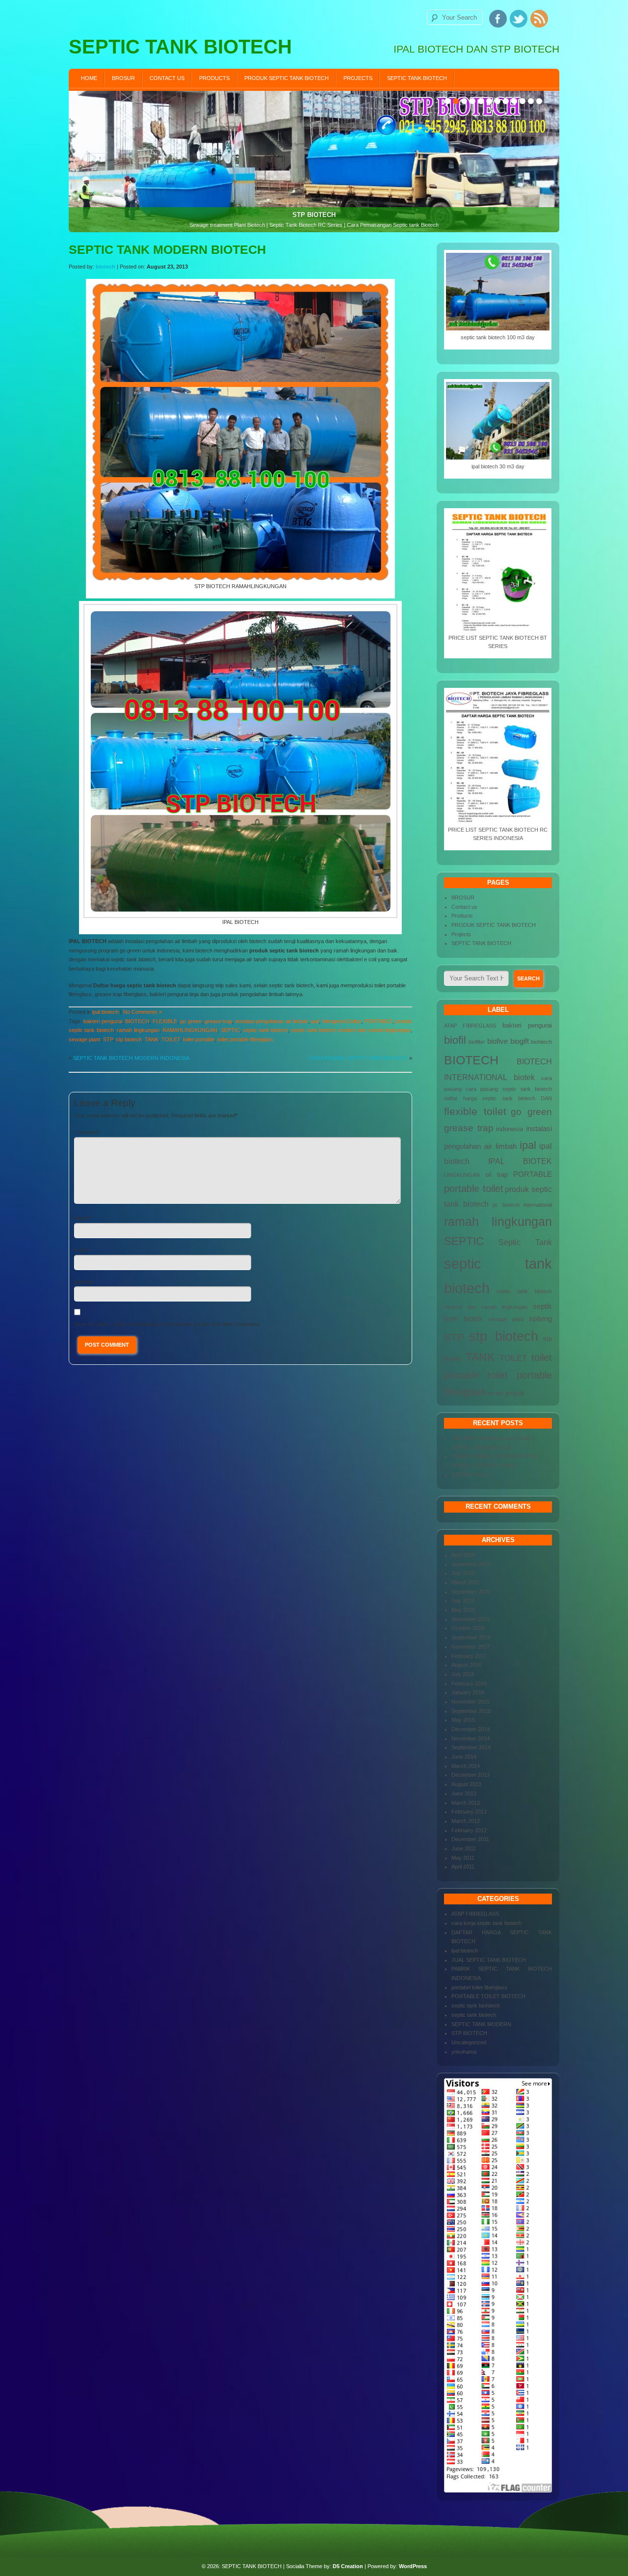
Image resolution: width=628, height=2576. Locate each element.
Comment (86, 1132)
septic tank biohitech (476, 2006)
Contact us (167, 78)
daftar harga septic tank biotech (490, 1098)
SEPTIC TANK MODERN (481, 2024)
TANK (152, 1039)
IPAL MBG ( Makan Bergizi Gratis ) (493, 1438)
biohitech (541, 1042)
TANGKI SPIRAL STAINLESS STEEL (495, 1456)
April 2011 (463, 1867)
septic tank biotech (265, 1030)
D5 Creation (348, 2566)
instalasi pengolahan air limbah (272, 1021)
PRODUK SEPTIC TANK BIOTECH (287, 78)
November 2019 (471, 1619)
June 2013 (464, 1793)
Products (214, 78)
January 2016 (468, 1692)
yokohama (464, 2052)
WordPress (413, 2566)
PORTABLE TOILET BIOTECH (488, 1996)
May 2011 (463, 1858)
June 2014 (464, 1757)
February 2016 (469, 1683)
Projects (358, 78)
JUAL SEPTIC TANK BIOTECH (489, 1960)
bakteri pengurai (103, 1021)
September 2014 (471, 1747)
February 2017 (469, 1656)
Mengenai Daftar (342, 1021)
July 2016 (463, 1674)
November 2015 (471, 1702)
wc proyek (510, 1393)
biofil (455, 1040)
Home (89, 78)
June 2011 (464, 1848)
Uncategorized (469, 2042)
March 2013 (466, 1803)
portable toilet (474, 1189)
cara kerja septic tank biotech (486, 1923)
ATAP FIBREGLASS (470, 1026)
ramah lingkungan (138, 1030)
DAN (546, 1098)
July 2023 (463, 1573)
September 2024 (471, 1564)
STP (108, 1039)
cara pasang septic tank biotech (509, 1089)
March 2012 (466, 1821)
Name (81, 1218)
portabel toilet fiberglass (479, 1987)
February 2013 (469, 1812)
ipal (315, 1021)
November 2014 (471, 1738)
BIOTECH (137, 1021)
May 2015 (463, 1720)
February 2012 (469, 1830)
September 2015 (471, 1711)
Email (80, 1250)
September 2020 (471, 1592)
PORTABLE (379, 1021)
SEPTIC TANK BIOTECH (417, 78)
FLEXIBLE (165, 1021)
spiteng (540, 1319)
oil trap (497, 1175)
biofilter (477, 1042)
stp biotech (129, 1039)
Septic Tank (525, 1242)
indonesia (510, 1129)
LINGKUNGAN (462, 1175)
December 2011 (470, 1839)
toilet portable (199, 1039)
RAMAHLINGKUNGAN (190, 1030)
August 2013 (466, 1784)
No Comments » (143, 1012)
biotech (105, 267)
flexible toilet (475, 1111)
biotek (524, 1077)
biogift (520, 1041)
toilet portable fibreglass (245, 1039)
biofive (497, 1041)
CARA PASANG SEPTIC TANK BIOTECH (358, 1058)
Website (84, 1282)
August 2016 (466, 1665)
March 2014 (466, 1766)
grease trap (218, 1021)
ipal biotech (105, 1012)
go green (191, 1021)
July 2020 (463, 1600)
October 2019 (468, 1628)
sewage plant (84, 1039)
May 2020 (463, 1610)
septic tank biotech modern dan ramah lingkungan (351, 1030)
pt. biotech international (522, 1205)
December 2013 (471, 1775)
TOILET (171, 1039)
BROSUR (123, 78)
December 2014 (471, 1729)
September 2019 (471, 1637)
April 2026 (463, 1555)
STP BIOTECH (469, 1475)
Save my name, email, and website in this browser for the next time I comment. (167, 1324)
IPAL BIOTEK (520, 1161)
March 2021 (466, 1582)
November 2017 (471, 1647)
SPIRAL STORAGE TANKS (484, 1465)
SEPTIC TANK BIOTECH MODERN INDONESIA (131, 1058)
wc (491, 1393)
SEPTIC (230, 1030)
